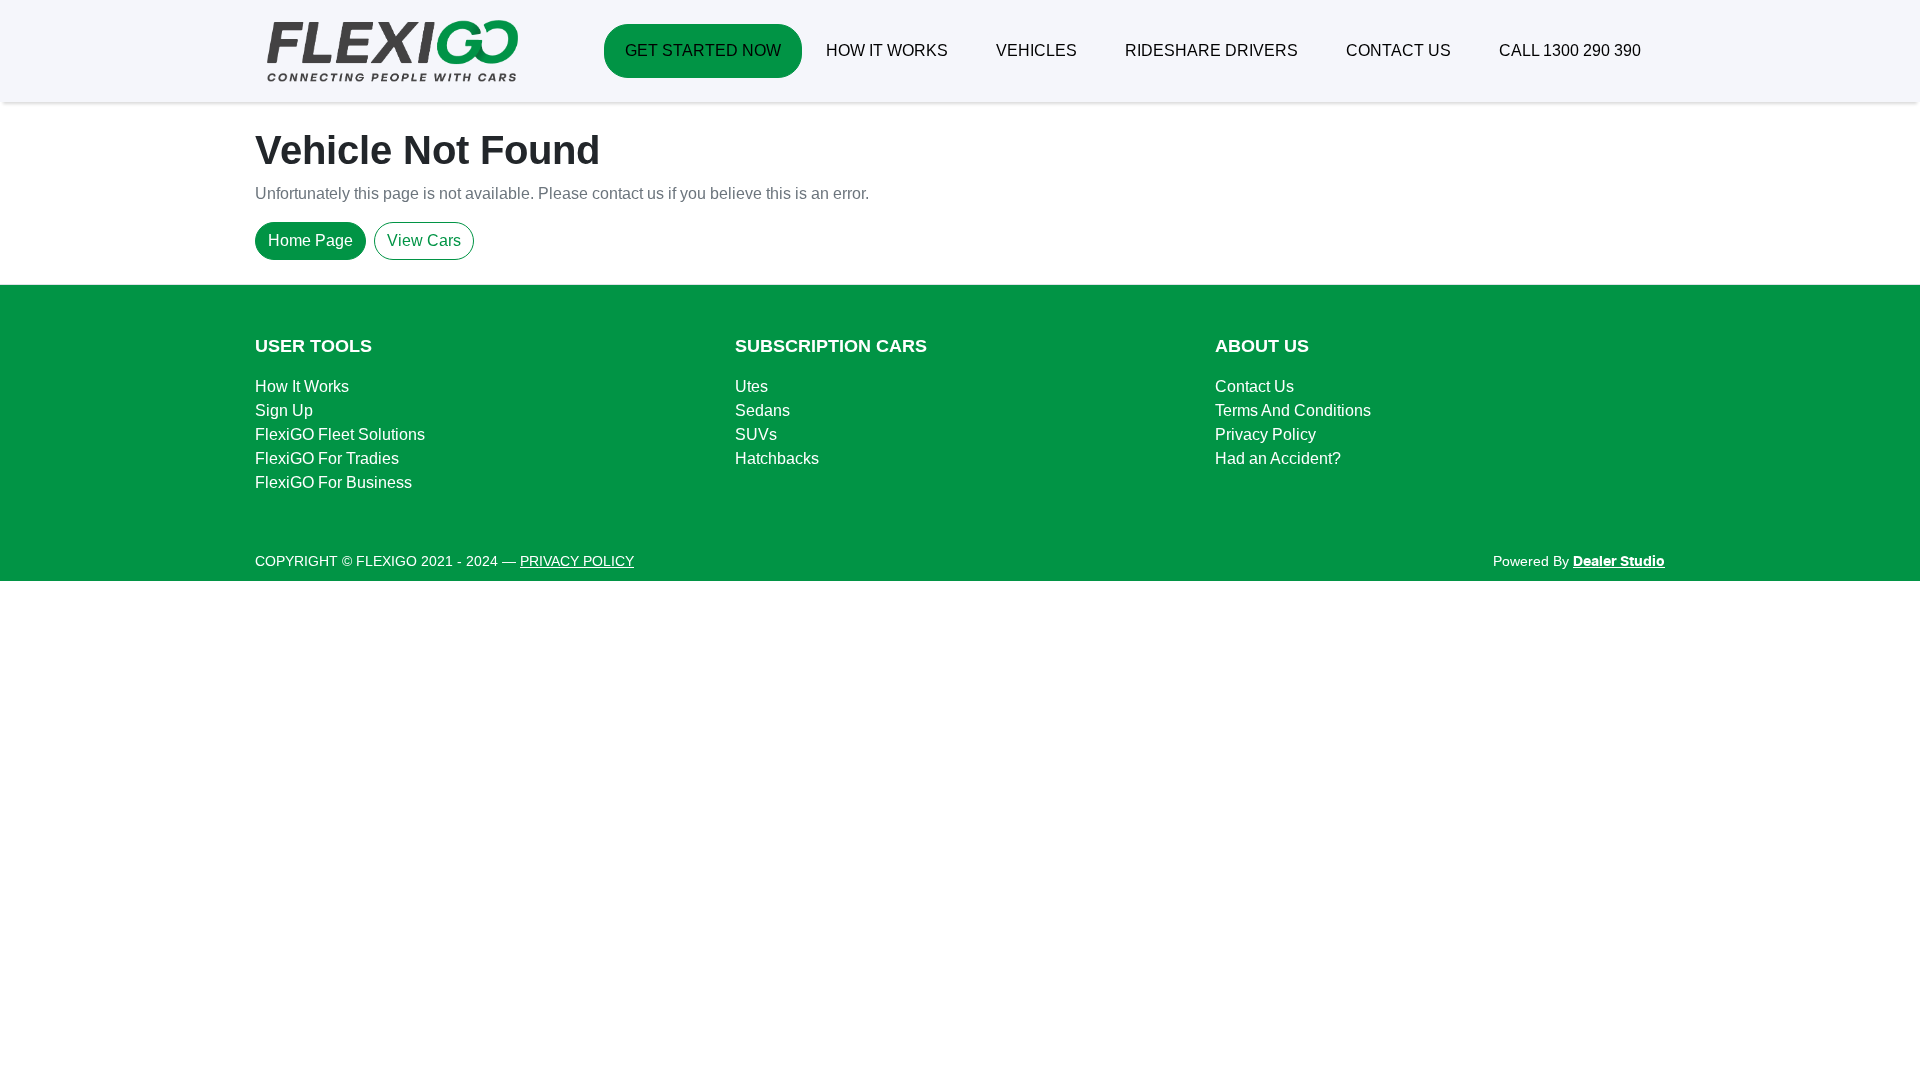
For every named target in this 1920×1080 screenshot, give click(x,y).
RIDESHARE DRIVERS (1211, 50)
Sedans (762, 410)
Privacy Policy (1265, 434)
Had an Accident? (1278, 458)
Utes (751, 386)
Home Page (310, 240)
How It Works (302, 386)
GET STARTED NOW (703, 50)
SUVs (756, 434)
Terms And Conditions (1293, 410)
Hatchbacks (777, 458)
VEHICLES (1036, 50)
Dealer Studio (1619, 562)
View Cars (424, 240)
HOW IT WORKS (887, 50)
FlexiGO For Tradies (327, 458)
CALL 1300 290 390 (1570, 50)
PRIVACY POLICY (577, 561)
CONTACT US (1398, 50)
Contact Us (1254, 386)
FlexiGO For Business (333, 482)
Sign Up (284, 410)
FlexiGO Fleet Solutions (340, 434)
